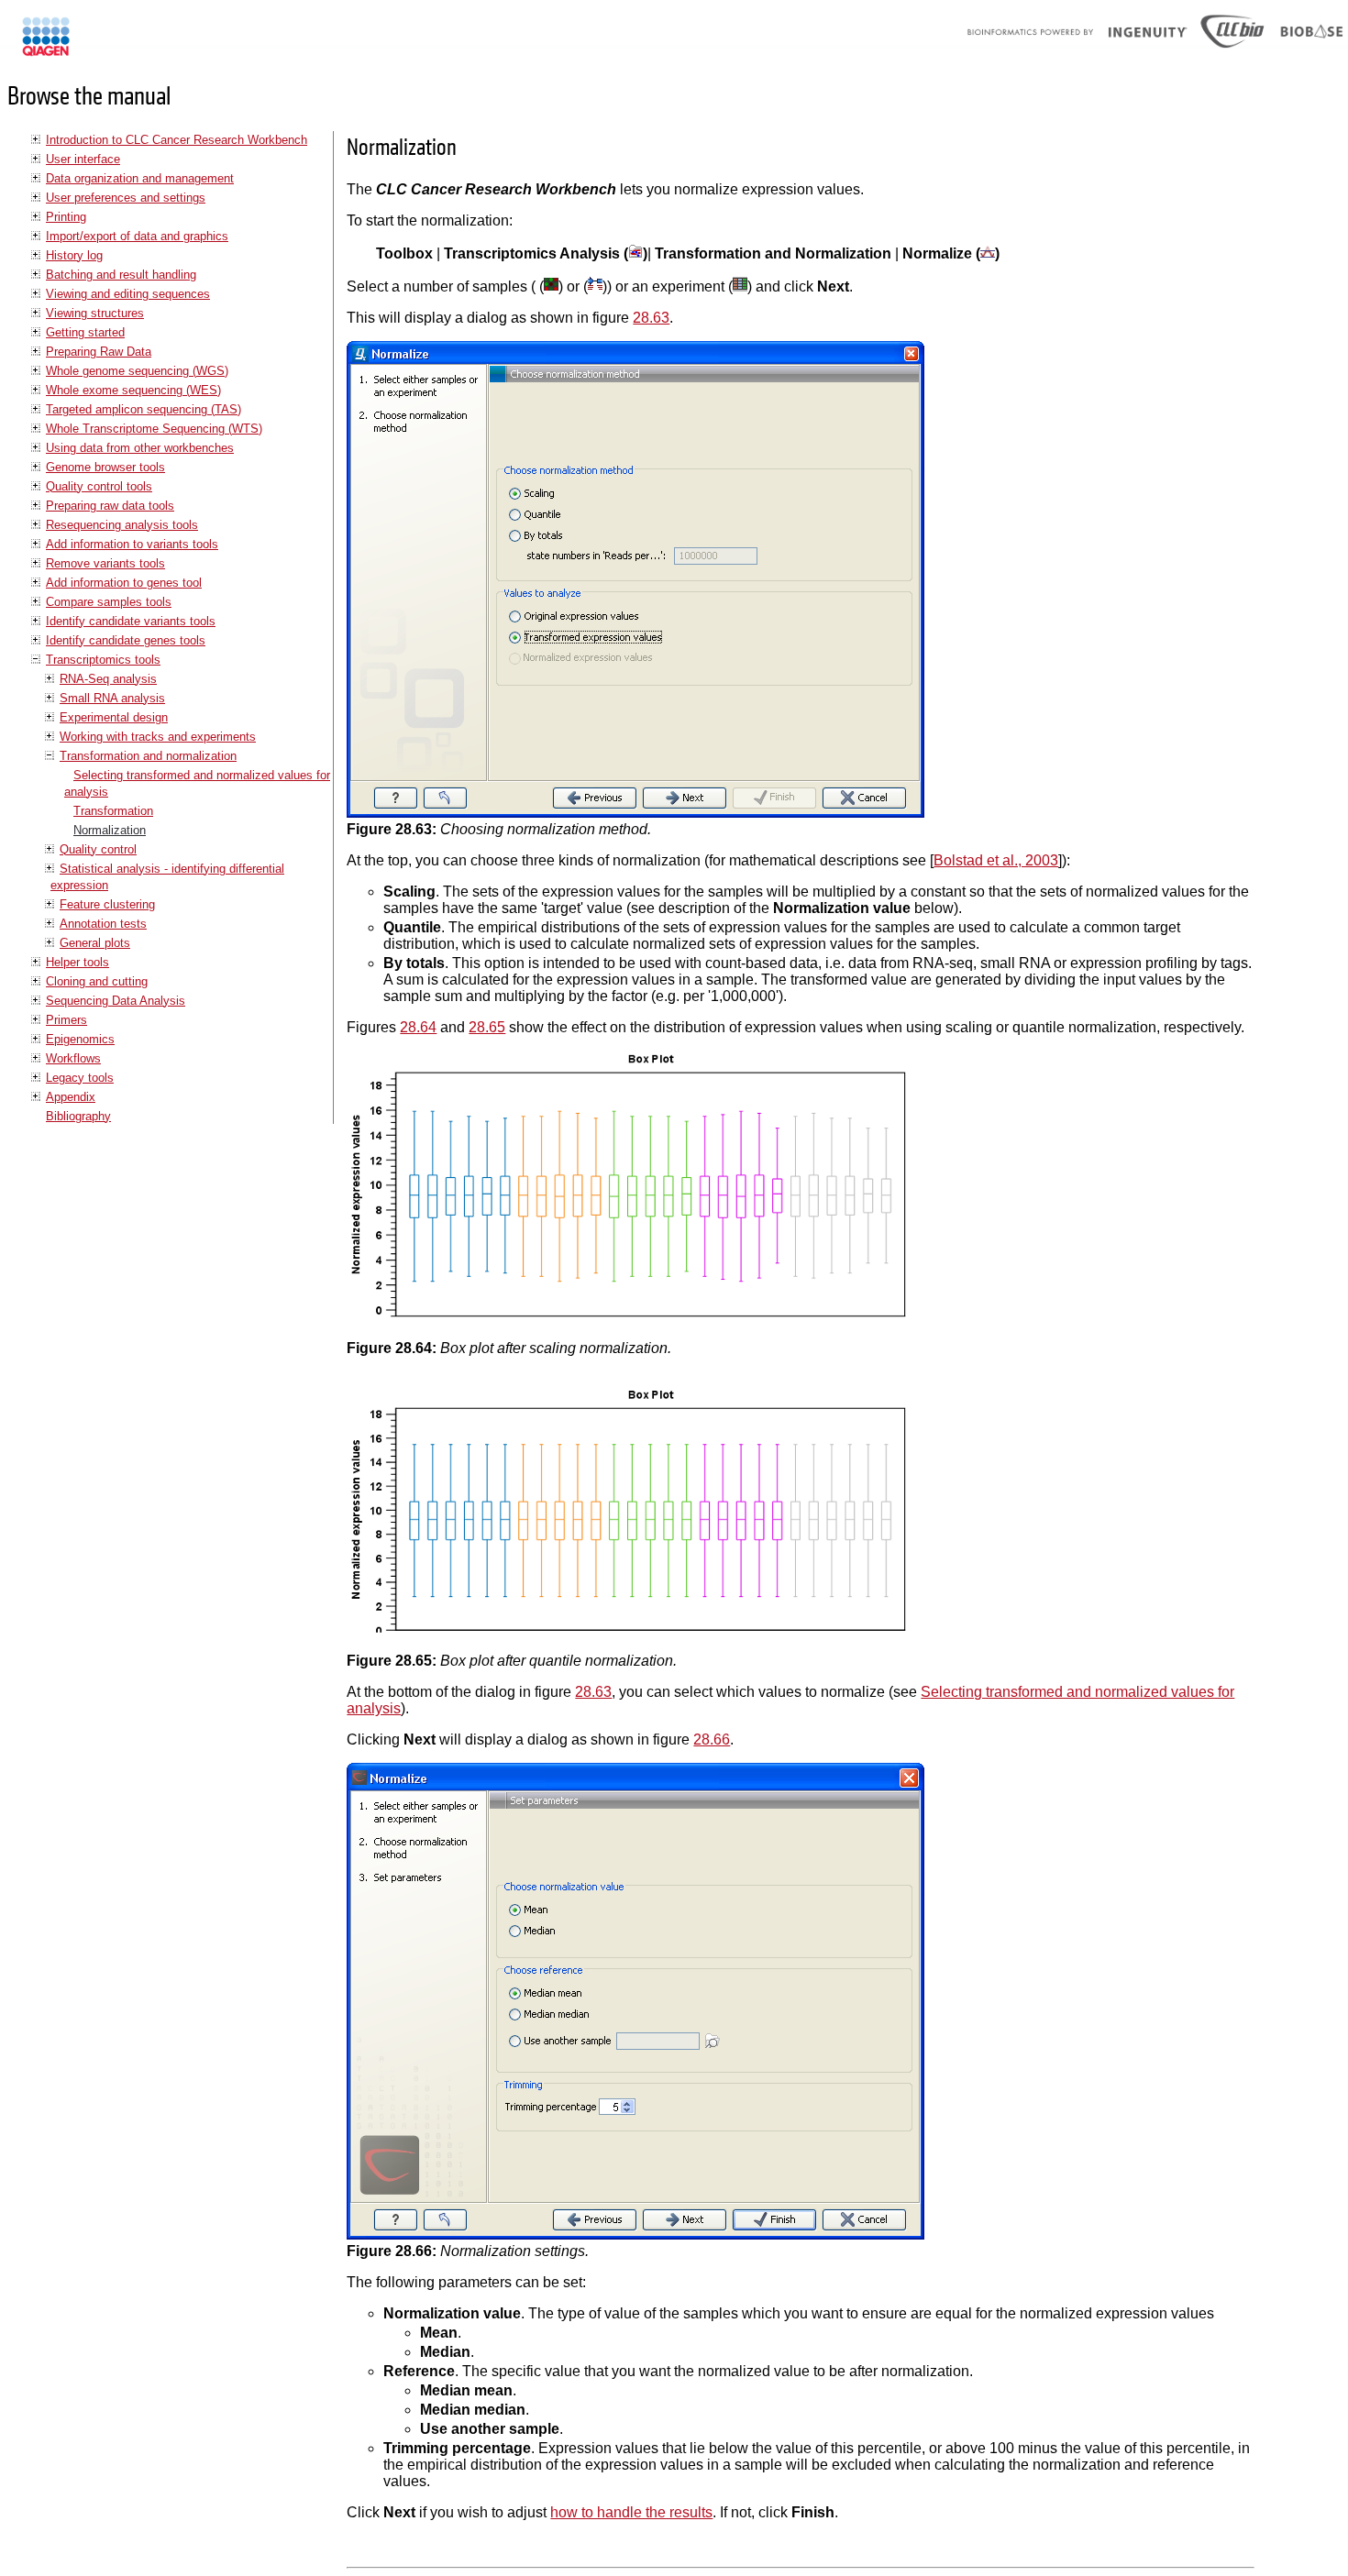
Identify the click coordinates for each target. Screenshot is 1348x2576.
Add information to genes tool (124, 583)
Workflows (73, 1058)
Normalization (110, 830)
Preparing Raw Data (99, 352)
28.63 (651, 318)
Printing (66, 217)
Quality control (98, 849)
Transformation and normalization (148, 756)
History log (74, 255)
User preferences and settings (126, 198)
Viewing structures (95, 313)
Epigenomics (80, 1039)
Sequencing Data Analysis (116, 1001)
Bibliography (78, 1116)
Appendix (71, 1097)
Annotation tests (103, 924)
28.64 (418, 1027)
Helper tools (77, 962)
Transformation (113, 811)
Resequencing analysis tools (122, 525)
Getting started (85, 332)
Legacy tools (80, 1078)
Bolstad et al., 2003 (996, 860)
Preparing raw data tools (110, 506)
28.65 (487, 1027)
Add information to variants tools (132, 544)
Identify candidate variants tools (131, 621)
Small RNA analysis (112, 698)
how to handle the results (631, 2512)
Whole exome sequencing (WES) (133, 390)
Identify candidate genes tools (126, 640)
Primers (66, 1020)
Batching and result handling (121, 275)
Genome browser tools (105, 467)
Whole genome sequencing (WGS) (137, 371)
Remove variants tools (105, 563)
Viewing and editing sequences (128, 294)
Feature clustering (107, 904)
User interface (83, 159)
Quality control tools (99, 486)
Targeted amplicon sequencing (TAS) (144, 409)
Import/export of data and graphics (137, 236)
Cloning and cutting (97, 981)
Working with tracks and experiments (158, 737)
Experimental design (114, 717)
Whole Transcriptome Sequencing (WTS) (154, 429)
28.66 (712, 1739)
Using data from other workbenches (140, 448)
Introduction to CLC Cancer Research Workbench (177, 140)
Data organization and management (140, 178)
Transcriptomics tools (103, 660)
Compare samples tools (109, 602)
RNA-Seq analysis (108, 679)
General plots (95, 943)
